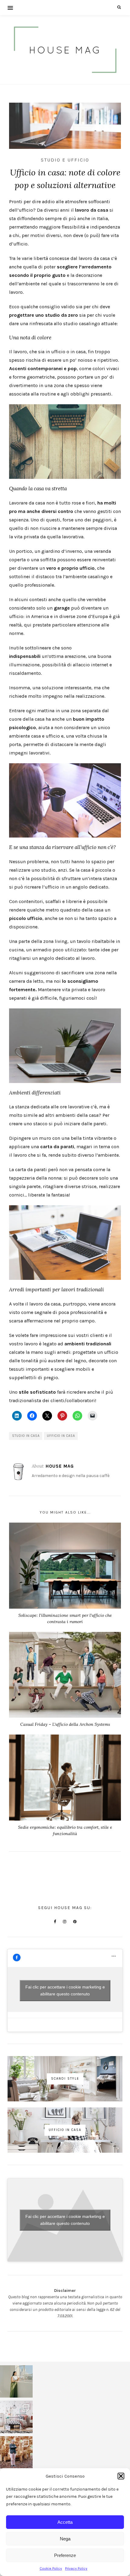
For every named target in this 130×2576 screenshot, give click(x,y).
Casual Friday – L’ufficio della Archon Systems (65, 1724)
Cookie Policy (51, 2568)
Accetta (65, 2522)
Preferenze (65, 2555)
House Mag (60, 1466)
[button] (121, 2476)
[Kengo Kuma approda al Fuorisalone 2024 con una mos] (16, 2453)
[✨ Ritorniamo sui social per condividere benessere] (16, 2382)
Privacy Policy (76, 2568)
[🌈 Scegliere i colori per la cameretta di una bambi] (16, 2417)
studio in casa (26, 1436)
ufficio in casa (61, 1436)
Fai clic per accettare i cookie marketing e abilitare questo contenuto (65, 1990)
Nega (65, 2539)
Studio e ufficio (65, 160)
